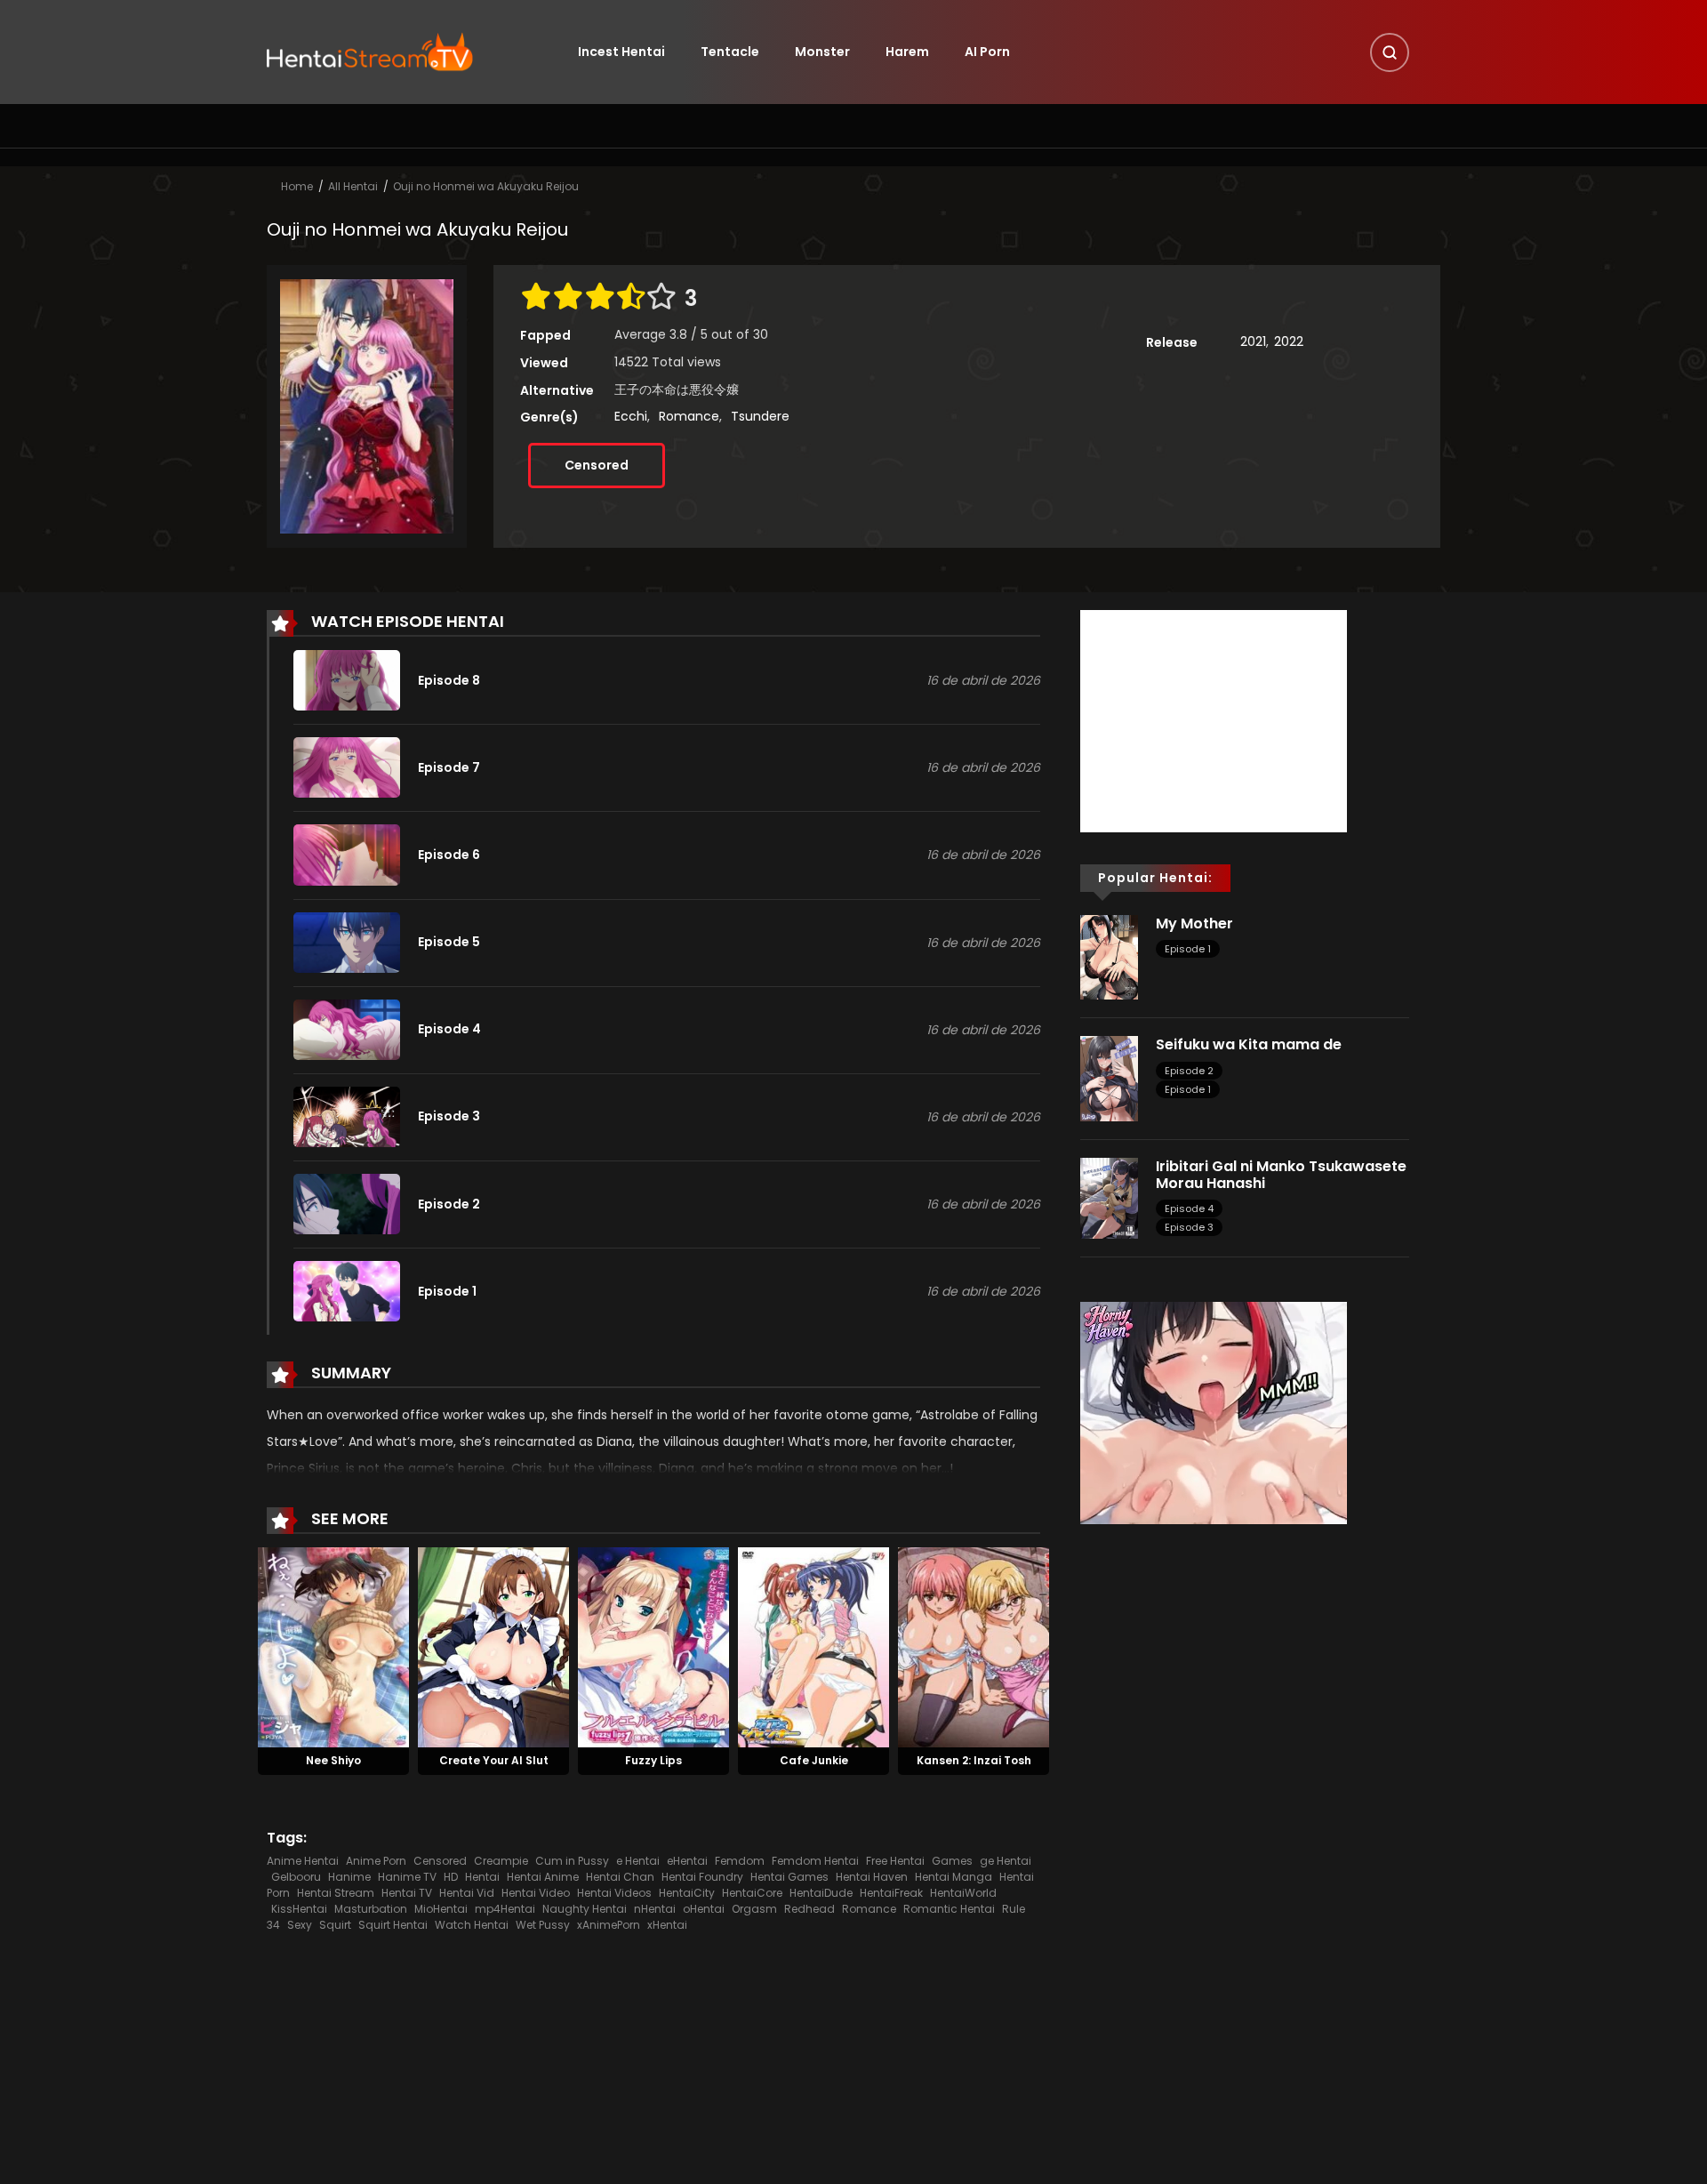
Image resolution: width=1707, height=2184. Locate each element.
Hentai (482, 1877)
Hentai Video (536, 1893)
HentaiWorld (963, 1893)
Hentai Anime (543, 1877)
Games (952, 1861)
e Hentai (638, 1861)
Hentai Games (789, 1877)
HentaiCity (687, 1893)
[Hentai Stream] (370, 51)
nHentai (655, 1909)
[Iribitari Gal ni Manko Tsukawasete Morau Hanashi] (1109, 1197)
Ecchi (631, 416)
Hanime (349, 1877)
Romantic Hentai (949, 1909)
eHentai (687, 1861)
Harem (907, 52)
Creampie (501, 1861)
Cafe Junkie (814, 1760)
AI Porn (987, 52)
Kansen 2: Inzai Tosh (974, 1760)
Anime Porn (376, 1861)
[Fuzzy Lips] (653, 1647)
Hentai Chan (620, 1877)
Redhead (809, 1909)
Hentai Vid (467, 1893)
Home (297, 186)
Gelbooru (296, 1877)
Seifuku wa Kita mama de (1249, 1044)
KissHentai (299, 1909)
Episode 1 (1188, 949)
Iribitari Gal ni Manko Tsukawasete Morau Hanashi (1281, 1175)
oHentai (704, 1909)
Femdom (740, 1861)
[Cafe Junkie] (813, 1647)
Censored (597, 465)
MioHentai (441, 1909)
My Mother (1194, 923)
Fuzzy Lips (653, 1760)
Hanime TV (407, 1877)
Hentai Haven (872, 1877)
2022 (1289, 341)
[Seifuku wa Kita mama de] (1109, 1078)
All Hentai (353, 186)
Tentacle (730, 52)
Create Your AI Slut (494, 1760)
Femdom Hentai (815, 1861)
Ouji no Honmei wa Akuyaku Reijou (486, 186)
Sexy (300, 1925)
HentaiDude (821, 1893)
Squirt (335, 1925)
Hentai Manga (954, 1877)
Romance (689, 416)
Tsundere (760, 416)
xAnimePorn (609, 1925)
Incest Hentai (621, 52)
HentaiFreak (891, 1893)
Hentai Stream (336, 1893)
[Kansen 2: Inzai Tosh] (974, 1647)
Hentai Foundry (702, 1877)
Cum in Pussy (572, 1861)
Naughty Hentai (585, 1909)
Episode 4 (1189, 1208)
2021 (1253, 341)
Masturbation (371, 1909)
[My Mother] (1109, 956)
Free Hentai (895, 1861)
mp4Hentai (505, 1909)
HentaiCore (752, 1893)
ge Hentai (1006, 1861)
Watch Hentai (472, 1925)
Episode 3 (1189, 1227)
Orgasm (754, 1909)
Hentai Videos (614, 1893)
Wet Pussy (543, 1925)
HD (451, 1877)
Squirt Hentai (393, 1925)
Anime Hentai (303, 1861)
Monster (822, 52)
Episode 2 (1189, 1071)
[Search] (1390, 52)
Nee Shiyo (333, 1760)
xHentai (667, 1925)
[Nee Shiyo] (333, 1647)
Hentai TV (407, 1893)
